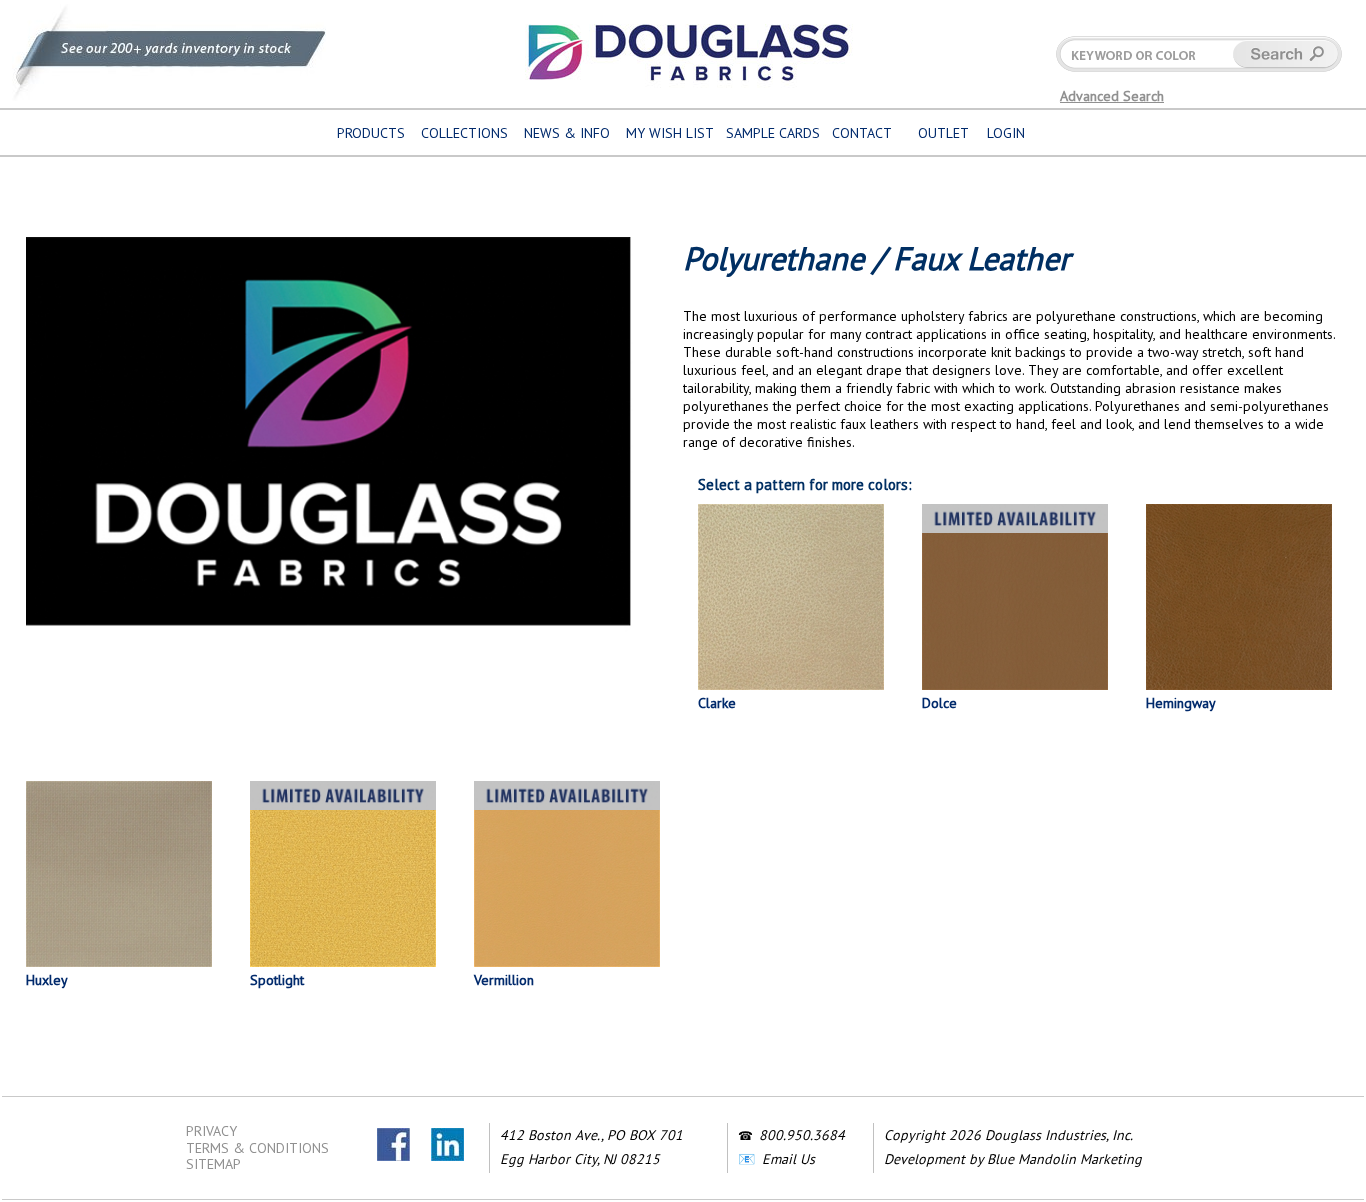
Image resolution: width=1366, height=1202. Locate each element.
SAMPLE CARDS (773, 133)
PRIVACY (211, 1131)
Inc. (1122, 1135)
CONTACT (862, 133)
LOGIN (1006, 133)
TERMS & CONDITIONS (257, 1148)
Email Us (788, 1159)
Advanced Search (1112, 96)
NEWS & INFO (567, 133)
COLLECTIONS (464, 133)
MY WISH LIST (670, 133)
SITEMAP (213, 1164)
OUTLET (943, 133)
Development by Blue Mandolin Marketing (1013, 1159)
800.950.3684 (802, 1135)
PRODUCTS (371, 133)
